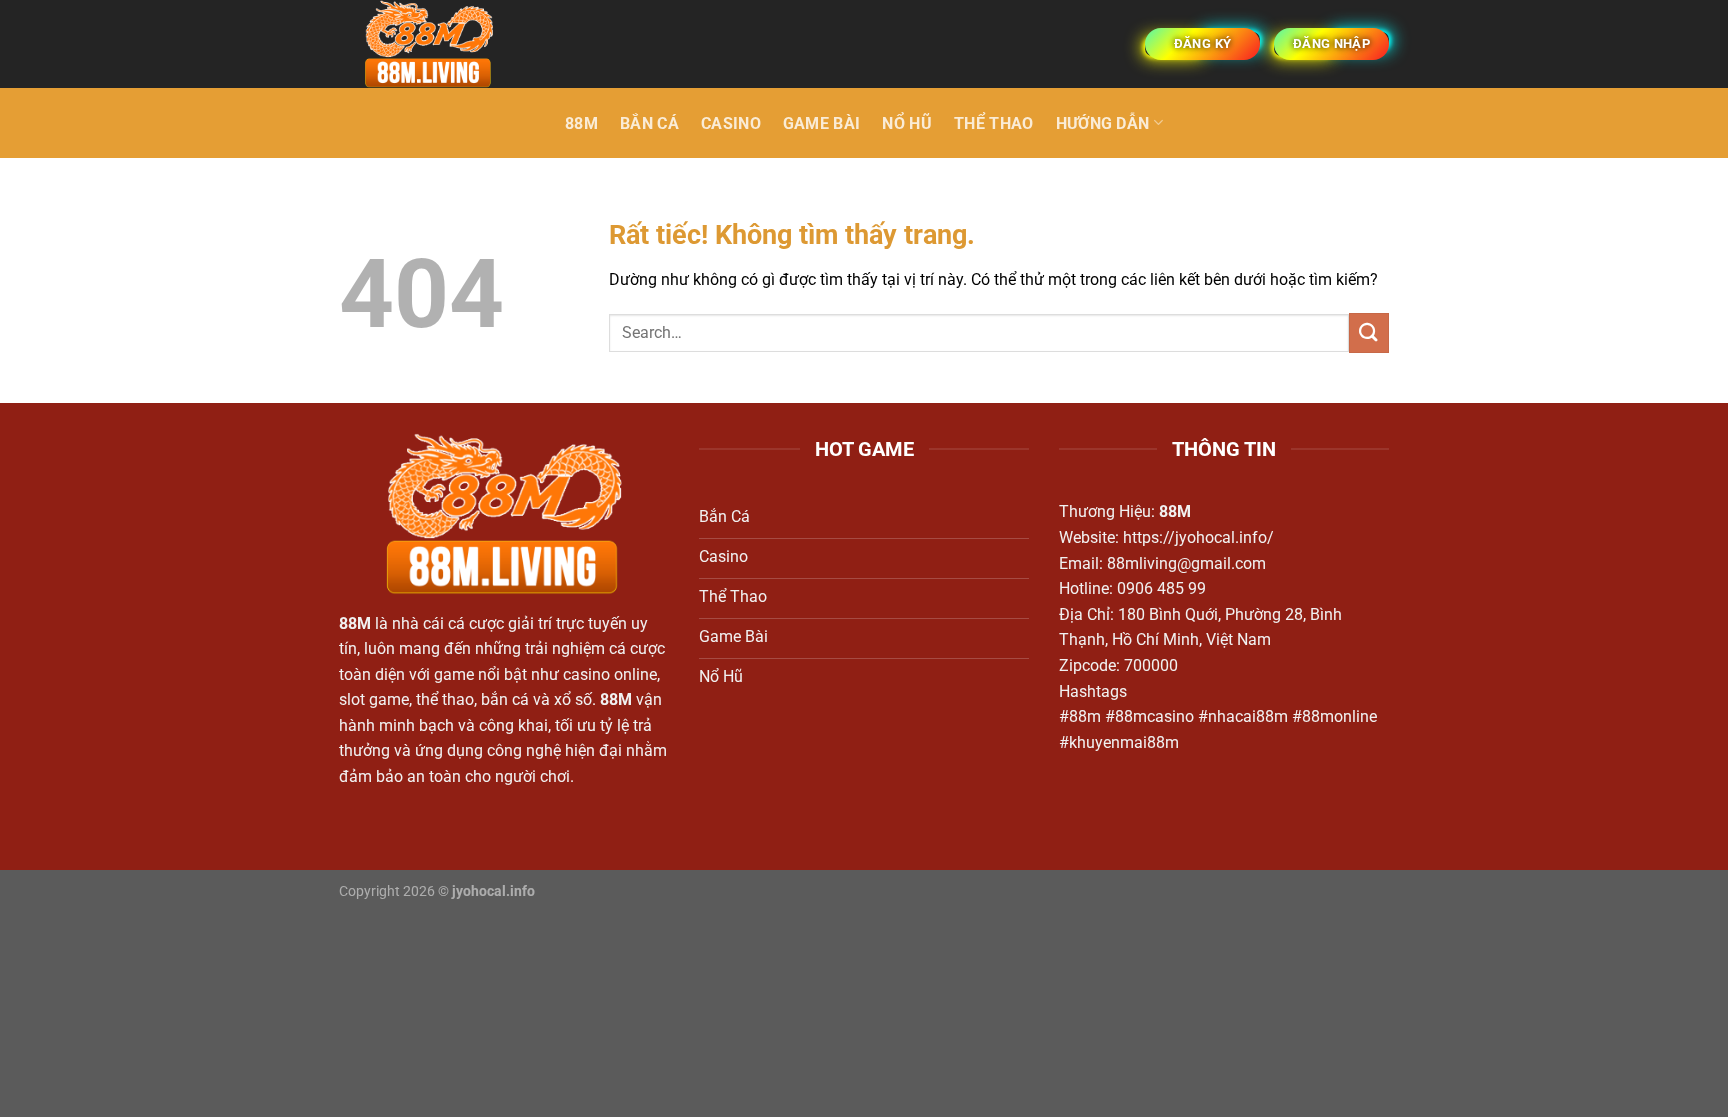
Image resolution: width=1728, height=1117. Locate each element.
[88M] (439, 44)
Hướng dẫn (1103, 123)
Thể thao (994, 123)
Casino (731, 123)
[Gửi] (1369, 332)
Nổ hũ (907, 123)
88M (581, 123)
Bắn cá (649, 123)
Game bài (822, 123)
